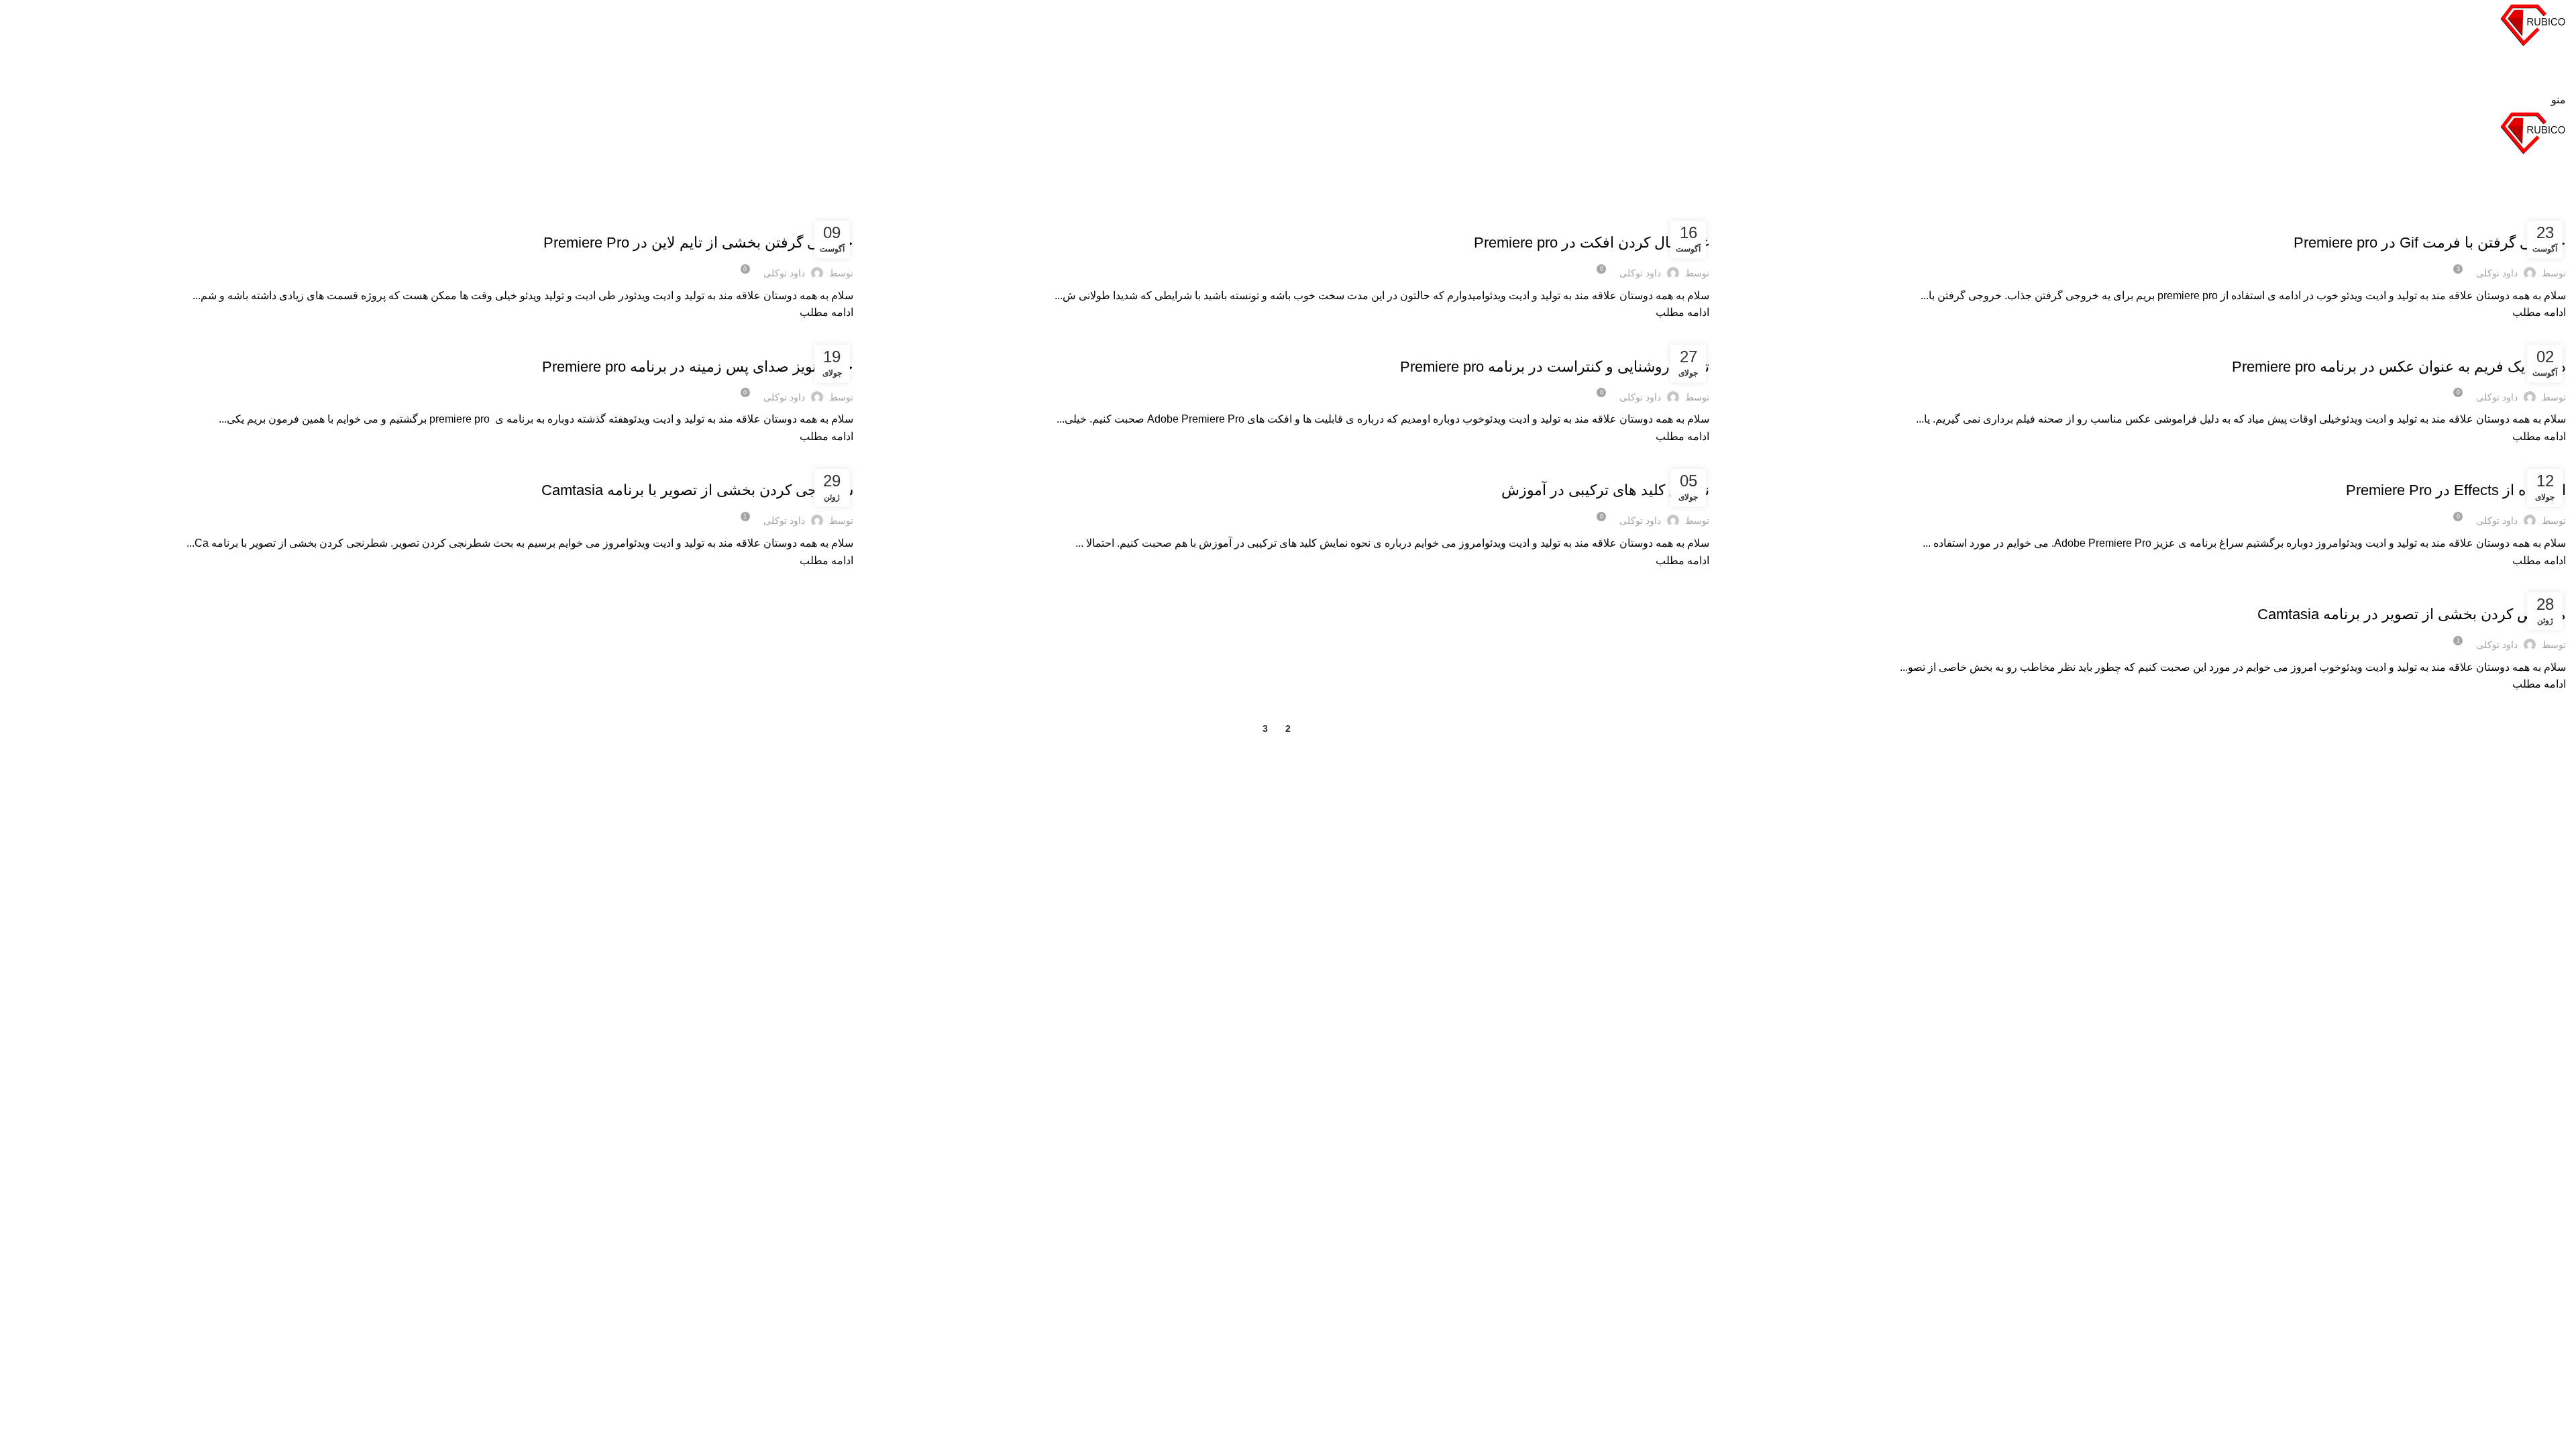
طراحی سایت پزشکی (1230, 891)
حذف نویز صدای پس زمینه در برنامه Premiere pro (698, 367)
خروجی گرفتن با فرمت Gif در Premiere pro (2430, 243)
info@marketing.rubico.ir (333, 974)
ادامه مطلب (2539, 312)
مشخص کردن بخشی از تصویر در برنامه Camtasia (2412, 614)
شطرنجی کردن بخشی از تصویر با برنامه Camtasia (697, 490)
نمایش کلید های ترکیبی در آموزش (1605, 490)
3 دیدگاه (1833, 912)
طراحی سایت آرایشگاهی (1223, 916)
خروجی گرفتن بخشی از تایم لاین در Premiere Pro (698, 243)
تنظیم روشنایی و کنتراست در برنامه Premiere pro (1555, 367)
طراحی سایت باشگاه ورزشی (1213, 991)
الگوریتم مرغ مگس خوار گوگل (1854, 947)
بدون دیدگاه (1826, 968)
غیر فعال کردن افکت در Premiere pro (1592, 243)
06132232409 (355, 919)
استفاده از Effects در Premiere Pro (2456, 490)
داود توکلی (2452, 171)
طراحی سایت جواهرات (1227, 966)
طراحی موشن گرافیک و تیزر (2511, 219)
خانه (2560, 203)
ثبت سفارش (2534, 79)
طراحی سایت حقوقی (1230, 941)
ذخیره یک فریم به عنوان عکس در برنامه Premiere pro (2399, 367)
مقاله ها (2444, 219)
